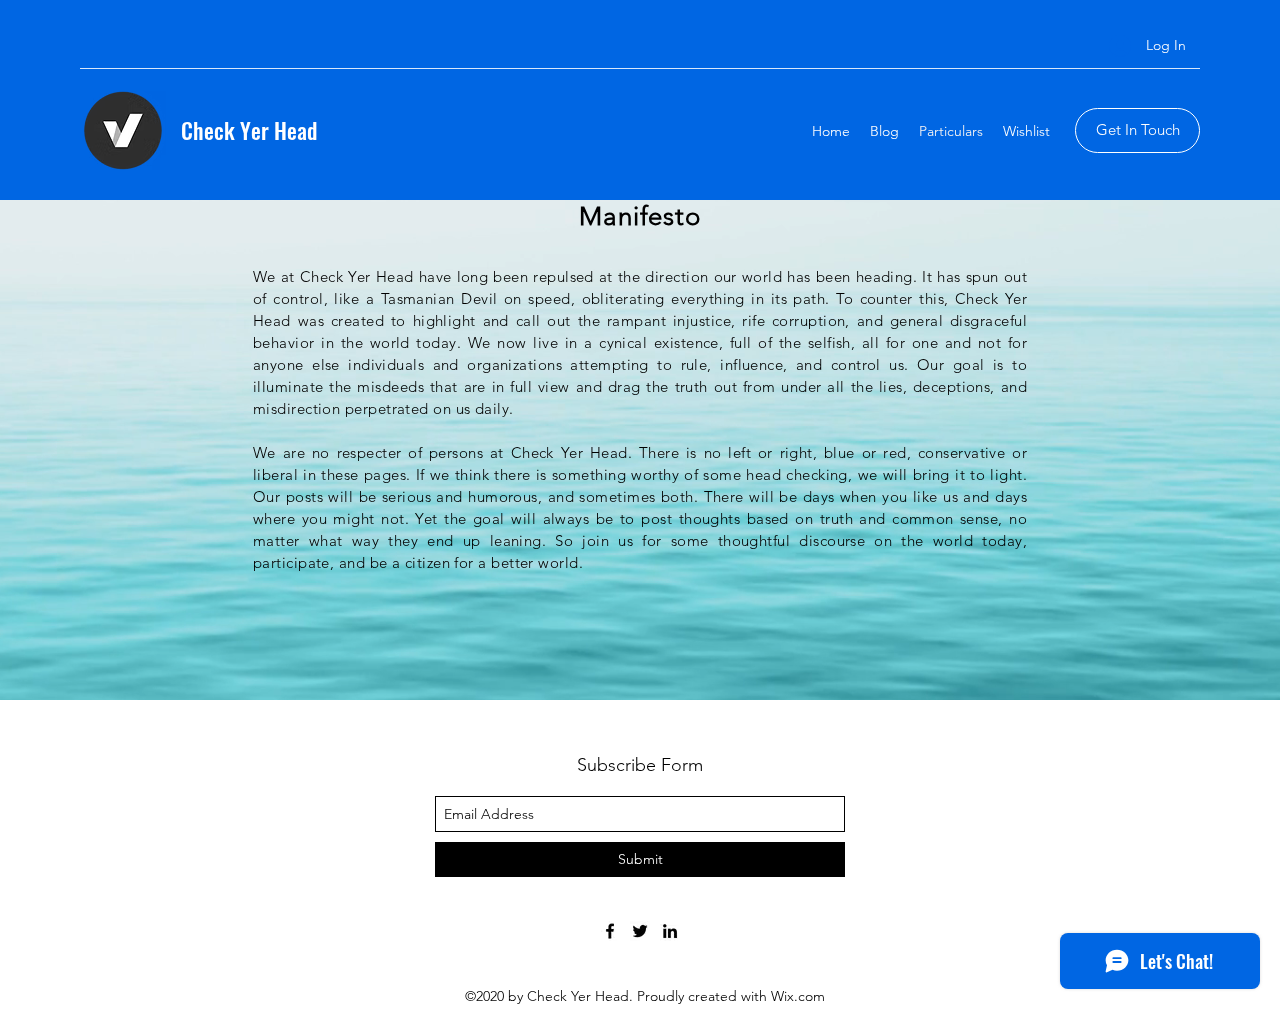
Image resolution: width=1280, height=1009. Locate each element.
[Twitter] (640, 931)
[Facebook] (610, 931)
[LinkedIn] (670, 931)
